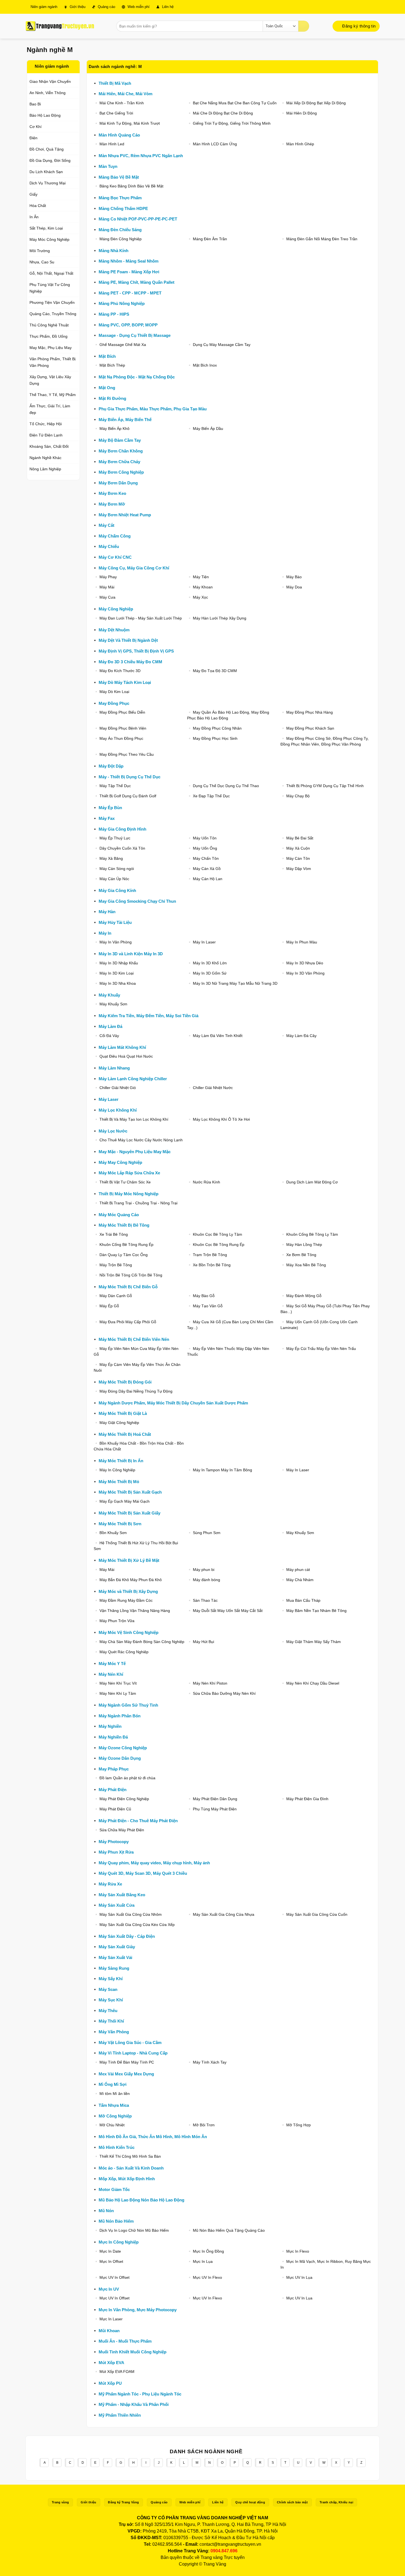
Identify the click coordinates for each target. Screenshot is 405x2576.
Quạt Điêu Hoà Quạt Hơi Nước (126, 1056)
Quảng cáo (106, 7)
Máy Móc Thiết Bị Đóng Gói (125, 1382)
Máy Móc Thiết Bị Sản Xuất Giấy (129, 1513)
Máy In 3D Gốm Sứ (210, 973)
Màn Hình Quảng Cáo (119, 135)
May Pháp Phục (114, 1769)
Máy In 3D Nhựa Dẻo (305, 963)
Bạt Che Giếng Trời (116, 113)
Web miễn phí (138, 7)
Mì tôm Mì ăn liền (115, 2094)
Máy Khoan (203, 587)
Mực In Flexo (298, 2251)
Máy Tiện (201, 577)
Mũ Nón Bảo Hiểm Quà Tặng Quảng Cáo (229, 2230)
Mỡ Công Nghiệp (115, 2116)
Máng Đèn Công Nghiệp (121, 239)
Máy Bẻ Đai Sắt (300, 838)
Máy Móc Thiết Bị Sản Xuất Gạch (130, 1492)
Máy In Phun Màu (302, 942)
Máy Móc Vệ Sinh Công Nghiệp (129, 1632)
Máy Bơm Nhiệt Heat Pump (125, 515)
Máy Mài (107, 587)
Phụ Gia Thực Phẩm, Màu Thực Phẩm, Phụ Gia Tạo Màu (153, 409)
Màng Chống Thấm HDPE (123, 208)
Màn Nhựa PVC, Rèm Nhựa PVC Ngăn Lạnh (141, 156)
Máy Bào (294, 577)
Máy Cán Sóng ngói (117, 869)
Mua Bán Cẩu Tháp (303, 1600)
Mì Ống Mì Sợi (113, 2084)
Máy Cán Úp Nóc (114, 879)
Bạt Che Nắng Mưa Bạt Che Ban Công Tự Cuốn (235, 103)
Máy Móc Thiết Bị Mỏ (119, 1482)
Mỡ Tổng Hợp (299, 2125)
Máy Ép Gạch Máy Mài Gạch (125, 1501)
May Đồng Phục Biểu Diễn (122, 712)
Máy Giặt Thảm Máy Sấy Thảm (314, 1642)
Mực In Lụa (203, 2261)
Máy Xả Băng (111, 858)
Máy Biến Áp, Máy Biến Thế (125, 420)
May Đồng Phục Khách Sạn (310, 728)
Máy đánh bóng (206, 1580)
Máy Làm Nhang (114, 1068)
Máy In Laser (204, 942)
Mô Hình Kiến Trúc (117, 2147)
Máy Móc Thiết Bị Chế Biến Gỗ (128, 1287)
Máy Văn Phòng (114, 2032)
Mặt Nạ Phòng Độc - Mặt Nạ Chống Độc (137, 377)
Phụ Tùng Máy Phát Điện (215, 1809)
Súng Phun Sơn (207, 1533)
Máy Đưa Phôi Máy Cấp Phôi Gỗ (128, 1322)
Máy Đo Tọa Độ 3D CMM (215, 671)
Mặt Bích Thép (112, 365)
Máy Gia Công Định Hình (122, 829)
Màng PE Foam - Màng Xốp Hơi (129, 272)
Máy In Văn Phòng (116, 942)
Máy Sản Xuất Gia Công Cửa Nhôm (131, 1914)
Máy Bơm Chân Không (121, 451)
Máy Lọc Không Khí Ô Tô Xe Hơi (221, 1119)
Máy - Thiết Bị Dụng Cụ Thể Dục (129, 777)
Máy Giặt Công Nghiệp (119, 1423)
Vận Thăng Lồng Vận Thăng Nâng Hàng (135, 1611)
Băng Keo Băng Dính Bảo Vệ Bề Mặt (131, 186)
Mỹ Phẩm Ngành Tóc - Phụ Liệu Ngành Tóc (140, 2394)
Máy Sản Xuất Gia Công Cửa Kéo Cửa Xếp (137, 1925)
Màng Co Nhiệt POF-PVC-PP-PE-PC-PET (138, 219)
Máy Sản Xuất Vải (115, 1957)
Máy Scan (108, 1989)
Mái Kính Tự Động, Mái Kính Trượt (130, 123)
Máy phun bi (204, 1570)
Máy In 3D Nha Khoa (118, 983)
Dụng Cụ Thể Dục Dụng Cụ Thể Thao (226, 786)
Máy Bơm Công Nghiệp (121, 472)
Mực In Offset (111, 2261)
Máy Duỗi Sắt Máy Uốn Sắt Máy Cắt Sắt (228, 1611)
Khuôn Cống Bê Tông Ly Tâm (312, 1234)
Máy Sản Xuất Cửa (117, 1905)
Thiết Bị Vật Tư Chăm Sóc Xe (125, 1182)
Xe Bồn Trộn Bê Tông (212, 1265)
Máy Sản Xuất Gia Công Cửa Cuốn (317, 1914)
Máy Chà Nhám (300, 1580)
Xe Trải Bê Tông (114, 1234)
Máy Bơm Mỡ (112, 504)
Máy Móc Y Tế (112, 1664)
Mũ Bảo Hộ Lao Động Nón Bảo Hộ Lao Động (141, 2200)
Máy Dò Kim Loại (114, 692)
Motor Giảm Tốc (114, 2189)
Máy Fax (107, 818)
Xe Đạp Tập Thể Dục (211, 796)
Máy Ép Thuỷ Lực (115, 838)
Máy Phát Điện (113, 1790)
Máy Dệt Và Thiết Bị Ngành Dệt (128, 640)
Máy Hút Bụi (203, 1642)
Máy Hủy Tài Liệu (115, 922)
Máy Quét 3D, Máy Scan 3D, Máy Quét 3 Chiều (143, 1873)
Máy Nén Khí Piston (210, 1683)
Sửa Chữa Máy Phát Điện (122, 1830)
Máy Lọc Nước (113, 1131)
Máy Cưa (107, 597)
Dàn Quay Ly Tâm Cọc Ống (124, 1255)
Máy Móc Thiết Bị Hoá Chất (125, 1434)
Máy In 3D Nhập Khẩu (119, 963)
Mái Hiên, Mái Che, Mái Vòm (125, 94)
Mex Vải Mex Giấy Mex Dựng (126, 2074)
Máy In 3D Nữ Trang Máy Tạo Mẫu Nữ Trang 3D (235, 983)
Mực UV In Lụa (299, 2277)
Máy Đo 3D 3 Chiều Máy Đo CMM (130, 662)
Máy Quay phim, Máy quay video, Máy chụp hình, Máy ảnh (154, 1863)
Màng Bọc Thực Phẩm (120, 198)
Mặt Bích (107, 356)
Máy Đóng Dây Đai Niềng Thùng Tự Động (136, 1391)
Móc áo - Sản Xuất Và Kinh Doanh (131, 2168)
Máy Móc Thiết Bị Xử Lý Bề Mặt (129, 1560)
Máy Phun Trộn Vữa (117, 1621)
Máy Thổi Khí (111, 2021)
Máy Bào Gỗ (204, 1296)
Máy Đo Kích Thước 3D (120, 671)
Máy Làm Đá (110, 1026)
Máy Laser (109, 1099)
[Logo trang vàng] (60, 26)
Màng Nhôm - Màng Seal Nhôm (129, 261)
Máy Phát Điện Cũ (115, 1809)
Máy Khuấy (109, 995)
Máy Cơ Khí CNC (115, 557)
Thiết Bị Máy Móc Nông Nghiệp (129, 1194)
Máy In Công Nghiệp (117, 1470)
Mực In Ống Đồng (208, 2251)
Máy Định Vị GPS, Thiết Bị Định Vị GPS (136, 651)
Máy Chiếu (109, 546)
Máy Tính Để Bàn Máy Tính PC (127, 2062)
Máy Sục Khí (111, 2000)
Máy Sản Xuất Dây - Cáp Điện (127, 1936)
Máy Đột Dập (111, 766)
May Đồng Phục (114, 703)
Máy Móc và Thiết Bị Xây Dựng (128, 1591)
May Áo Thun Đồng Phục (121, 738)
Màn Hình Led (112, 144)
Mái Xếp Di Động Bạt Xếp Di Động (316, 103)
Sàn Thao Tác (205, 1600)
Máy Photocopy (114, 1842)
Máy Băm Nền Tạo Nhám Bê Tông (316, 1611)
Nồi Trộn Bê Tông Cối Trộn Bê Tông (131, 1275)
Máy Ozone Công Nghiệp (123, 1748)
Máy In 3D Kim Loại (117, 973)
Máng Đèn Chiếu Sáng (120, 230)
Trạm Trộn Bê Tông (210, 1255)
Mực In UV (109, 2289)
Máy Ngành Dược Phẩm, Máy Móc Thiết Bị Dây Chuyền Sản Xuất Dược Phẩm (173, 1403)
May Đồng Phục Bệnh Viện (123, 728)
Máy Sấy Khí (111, 1979)
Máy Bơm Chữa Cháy (119, 462)
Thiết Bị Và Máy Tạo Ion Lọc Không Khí (134, 1119)
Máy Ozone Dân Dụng (120, 1758)
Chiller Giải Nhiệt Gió (118, 1088)
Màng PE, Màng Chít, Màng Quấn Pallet (137, 282)
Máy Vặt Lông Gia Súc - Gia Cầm (130, 2042)
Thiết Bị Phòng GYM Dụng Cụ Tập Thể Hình (325, 786)
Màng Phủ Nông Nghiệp (122, 303)
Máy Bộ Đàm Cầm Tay (120, 440)
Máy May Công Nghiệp (120, 1162)
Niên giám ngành (43, 7)
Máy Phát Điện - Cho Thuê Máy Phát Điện (138, 1821)
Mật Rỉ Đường (112, 398)
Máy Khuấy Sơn (113, 1004)
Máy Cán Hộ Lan (208, 879)
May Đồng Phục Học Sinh (215, 738)
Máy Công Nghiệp (116, 609)
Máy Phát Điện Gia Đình (307, 1799)
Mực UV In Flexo (207, 2277)
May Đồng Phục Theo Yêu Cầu (127, 754)
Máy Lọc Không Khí (118, 1110)
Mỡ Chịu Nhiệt (112, 2125)
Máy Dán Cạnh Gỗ (116, 1296)
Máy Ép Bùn (110, 808)
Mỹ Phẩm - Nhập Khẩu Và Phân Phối (134, 2404)
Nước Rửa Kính (206, 1182)
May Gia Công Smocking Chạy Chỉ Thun (137, 901)
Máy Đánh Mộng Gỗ (304, 1296)
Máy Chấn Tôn (206, 858)
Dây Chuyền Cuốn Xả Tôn (122, 848)
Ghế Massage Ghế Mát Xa (123, 345)
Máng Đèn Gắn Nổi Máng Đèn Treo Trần (322, 239)
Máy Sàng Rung (114, 1968)
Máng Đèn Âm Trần (210, 239)
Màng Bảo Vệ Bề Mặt (119, 177)
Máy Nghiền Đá (113, 1737)
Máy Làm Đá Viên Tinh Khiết (218, 1036)
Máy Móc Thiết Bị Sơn (120, 1524)
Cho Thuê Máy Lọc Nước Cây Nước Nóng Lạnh (141, 1140)
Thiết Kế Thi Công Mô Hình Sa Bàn (130, 2156)
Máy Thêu (108, 2011)
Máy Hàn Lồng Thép (304, 1245)
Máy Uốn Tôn (205, 838)
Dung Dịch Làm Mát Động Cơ (312, 1182)
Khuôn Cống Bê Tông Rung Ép (126, 1245)
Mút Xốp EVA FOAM (117, 2372)
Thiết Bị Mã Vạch (115, 83)
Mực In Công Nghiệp (119, 2242)
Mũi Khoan (109, 2331)
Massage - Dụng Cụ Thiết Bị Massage (135, 335)
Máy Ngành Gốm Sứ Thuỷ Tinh (128, 1705)
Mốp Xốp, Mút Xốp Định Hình (127, 2179)
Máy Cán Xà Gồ (207, 869)
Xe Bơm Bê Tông (301, 1255)
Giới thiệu (77, 7)
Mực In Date (110, 2251)
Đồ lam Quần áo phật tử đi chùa (127, 1778)
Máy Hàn (107, 912)
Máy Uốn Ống (205, 848)
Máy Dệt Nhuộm (114, 630)
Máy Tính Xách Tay (210, 2062)
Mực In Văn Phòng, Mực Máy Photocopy (138, 2310)
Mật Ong (107, 388)
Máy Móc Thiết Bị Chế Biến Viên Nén (134, 1339)
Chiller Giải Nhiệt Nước (213, 1088)
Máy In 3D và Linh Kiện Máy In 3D (131, 954)
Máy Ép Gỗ (109, 1306)
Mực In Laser (111, 2319)
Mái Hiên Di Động (302, 113)
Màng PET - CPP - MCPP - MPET (130, 293)
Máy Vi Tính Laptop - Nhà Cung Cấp (133, 2053)
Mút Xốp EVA (111, 2363)
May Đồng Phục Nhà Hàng (310, 712)
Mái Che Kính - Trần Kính (122, 103)
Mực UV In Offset (114, 2277)
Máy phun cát (298, 1570)
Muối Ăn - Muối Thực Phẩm (125, 2341)
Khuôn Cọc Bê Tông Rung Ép (219, 1245)
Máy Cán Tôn (298, 858)
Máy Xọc (200, 597)
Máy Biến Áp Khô (114, 429)
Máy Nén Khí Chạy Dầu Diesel (313, 1683)
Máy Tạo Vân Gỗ (208, 1306)
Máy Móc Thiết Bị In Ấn (121, 1461)
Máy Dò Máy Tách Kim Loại (125, 682)
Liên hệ (167, 7)
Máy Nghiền (110, 1726)
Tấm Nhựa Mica (114, 2105)
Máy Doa (294, 587)
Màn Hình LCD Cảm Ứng (215, 144)
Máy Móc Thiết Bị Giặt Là (123, 1413)
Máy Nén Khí (111, 1674)
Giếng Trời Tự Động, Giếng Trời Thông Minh (232, 123)
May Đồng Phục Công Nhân (217, 728)
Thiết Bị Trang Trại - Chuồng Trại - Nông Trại (138, 1203)
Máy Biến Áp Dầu (208, 429)
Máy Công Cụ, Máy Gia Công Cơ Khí (134, 568)
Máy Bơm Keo (112, 493)
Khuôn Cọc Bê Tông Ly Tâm (218, 1234)
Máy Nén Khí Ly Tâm (118, 1693)
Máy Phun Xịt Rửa (116, 1852)
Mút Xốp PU (110, 2383)
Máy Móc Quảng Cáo (119, 1215)
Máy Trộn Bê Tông (116, 1265)
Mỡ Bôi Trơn (204, 2125)
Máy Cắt (106, 525)
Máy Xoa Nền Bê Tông (306, 1265)
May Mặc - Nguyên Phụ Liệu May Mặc (135, 1152)
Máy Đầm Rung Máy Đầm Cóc (126, 1600)
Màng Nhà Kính (114, 251)
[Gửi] (304, 26)
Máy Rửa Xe (110, 1884)
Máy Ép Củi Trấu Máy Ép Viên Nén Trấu (321, 1349)
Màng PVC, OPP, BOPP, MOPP (128, 325)
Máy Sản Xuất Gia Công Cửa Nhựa (224, 1914)
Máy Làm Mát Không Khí (122, 1047)
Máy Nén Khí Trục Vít (118, 1683)
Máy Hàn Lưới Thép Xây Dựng (220, 618)
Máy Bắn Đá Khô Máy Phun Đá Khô (131, 1580)
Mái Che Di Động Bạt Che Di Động (223, 113)
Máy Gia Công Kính (117, 890)
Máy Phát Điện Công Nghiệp (124, 1799)
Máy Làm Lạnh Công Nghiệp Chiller (133, 1079)
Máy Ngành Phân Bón (120, 1716)
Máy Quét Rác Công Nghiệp (124, 1652)
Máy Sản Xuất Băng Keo (122, 1895)
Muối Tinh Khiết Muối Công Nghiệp (133, 2352)
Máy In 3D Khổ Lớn (210, 963)
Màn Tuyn (108, 166)
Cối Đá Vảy (109, 1036)
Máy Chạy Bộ (298, 796)
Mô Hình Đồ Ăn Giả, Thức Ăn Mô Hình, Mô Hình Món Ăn (153, 2137)
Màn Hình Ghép (300, 144)
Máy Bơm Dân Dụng (118, 483)
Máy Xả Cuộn (298, 848)
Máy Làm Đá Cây (301, 1036)
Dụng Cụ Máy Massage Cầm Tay (222, 345)
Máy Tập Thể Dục (115, 786)
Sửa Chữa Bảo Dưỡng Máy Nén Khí (224, 1693)
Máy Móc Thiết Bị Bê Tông (124, 1225)
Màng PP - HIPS (114, 314)
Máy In (105, 933)
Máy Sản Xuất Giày (117, 1947)
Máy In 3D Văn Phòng (305, 973)
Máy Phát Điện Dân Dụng (215, 1799)
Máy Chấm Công (115, 536)
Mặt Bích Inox (205, 365)
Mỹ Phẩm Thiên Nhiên (120, 2415)
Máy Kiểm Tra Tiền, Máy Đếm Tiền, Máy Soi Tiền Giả (148, 1016)
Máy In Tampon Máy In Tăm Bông (222, 1470)
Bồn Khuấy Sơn (113, 1533)
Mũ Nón (106, 2211)
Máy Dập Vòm (299, 869)
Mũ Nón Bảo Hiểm (116, 2221)
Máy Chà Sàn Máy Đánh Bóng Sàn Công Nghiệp (142, 1642)
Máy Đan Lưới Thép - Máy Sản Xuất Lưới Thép (141, 618)
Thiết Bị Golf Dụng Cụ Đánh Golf (128, 796)
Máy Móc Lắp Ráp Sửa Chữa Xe (129, 1173)
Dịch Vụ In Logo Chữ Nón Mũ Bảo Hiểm (134, 2230)
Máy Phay (108, 577)
